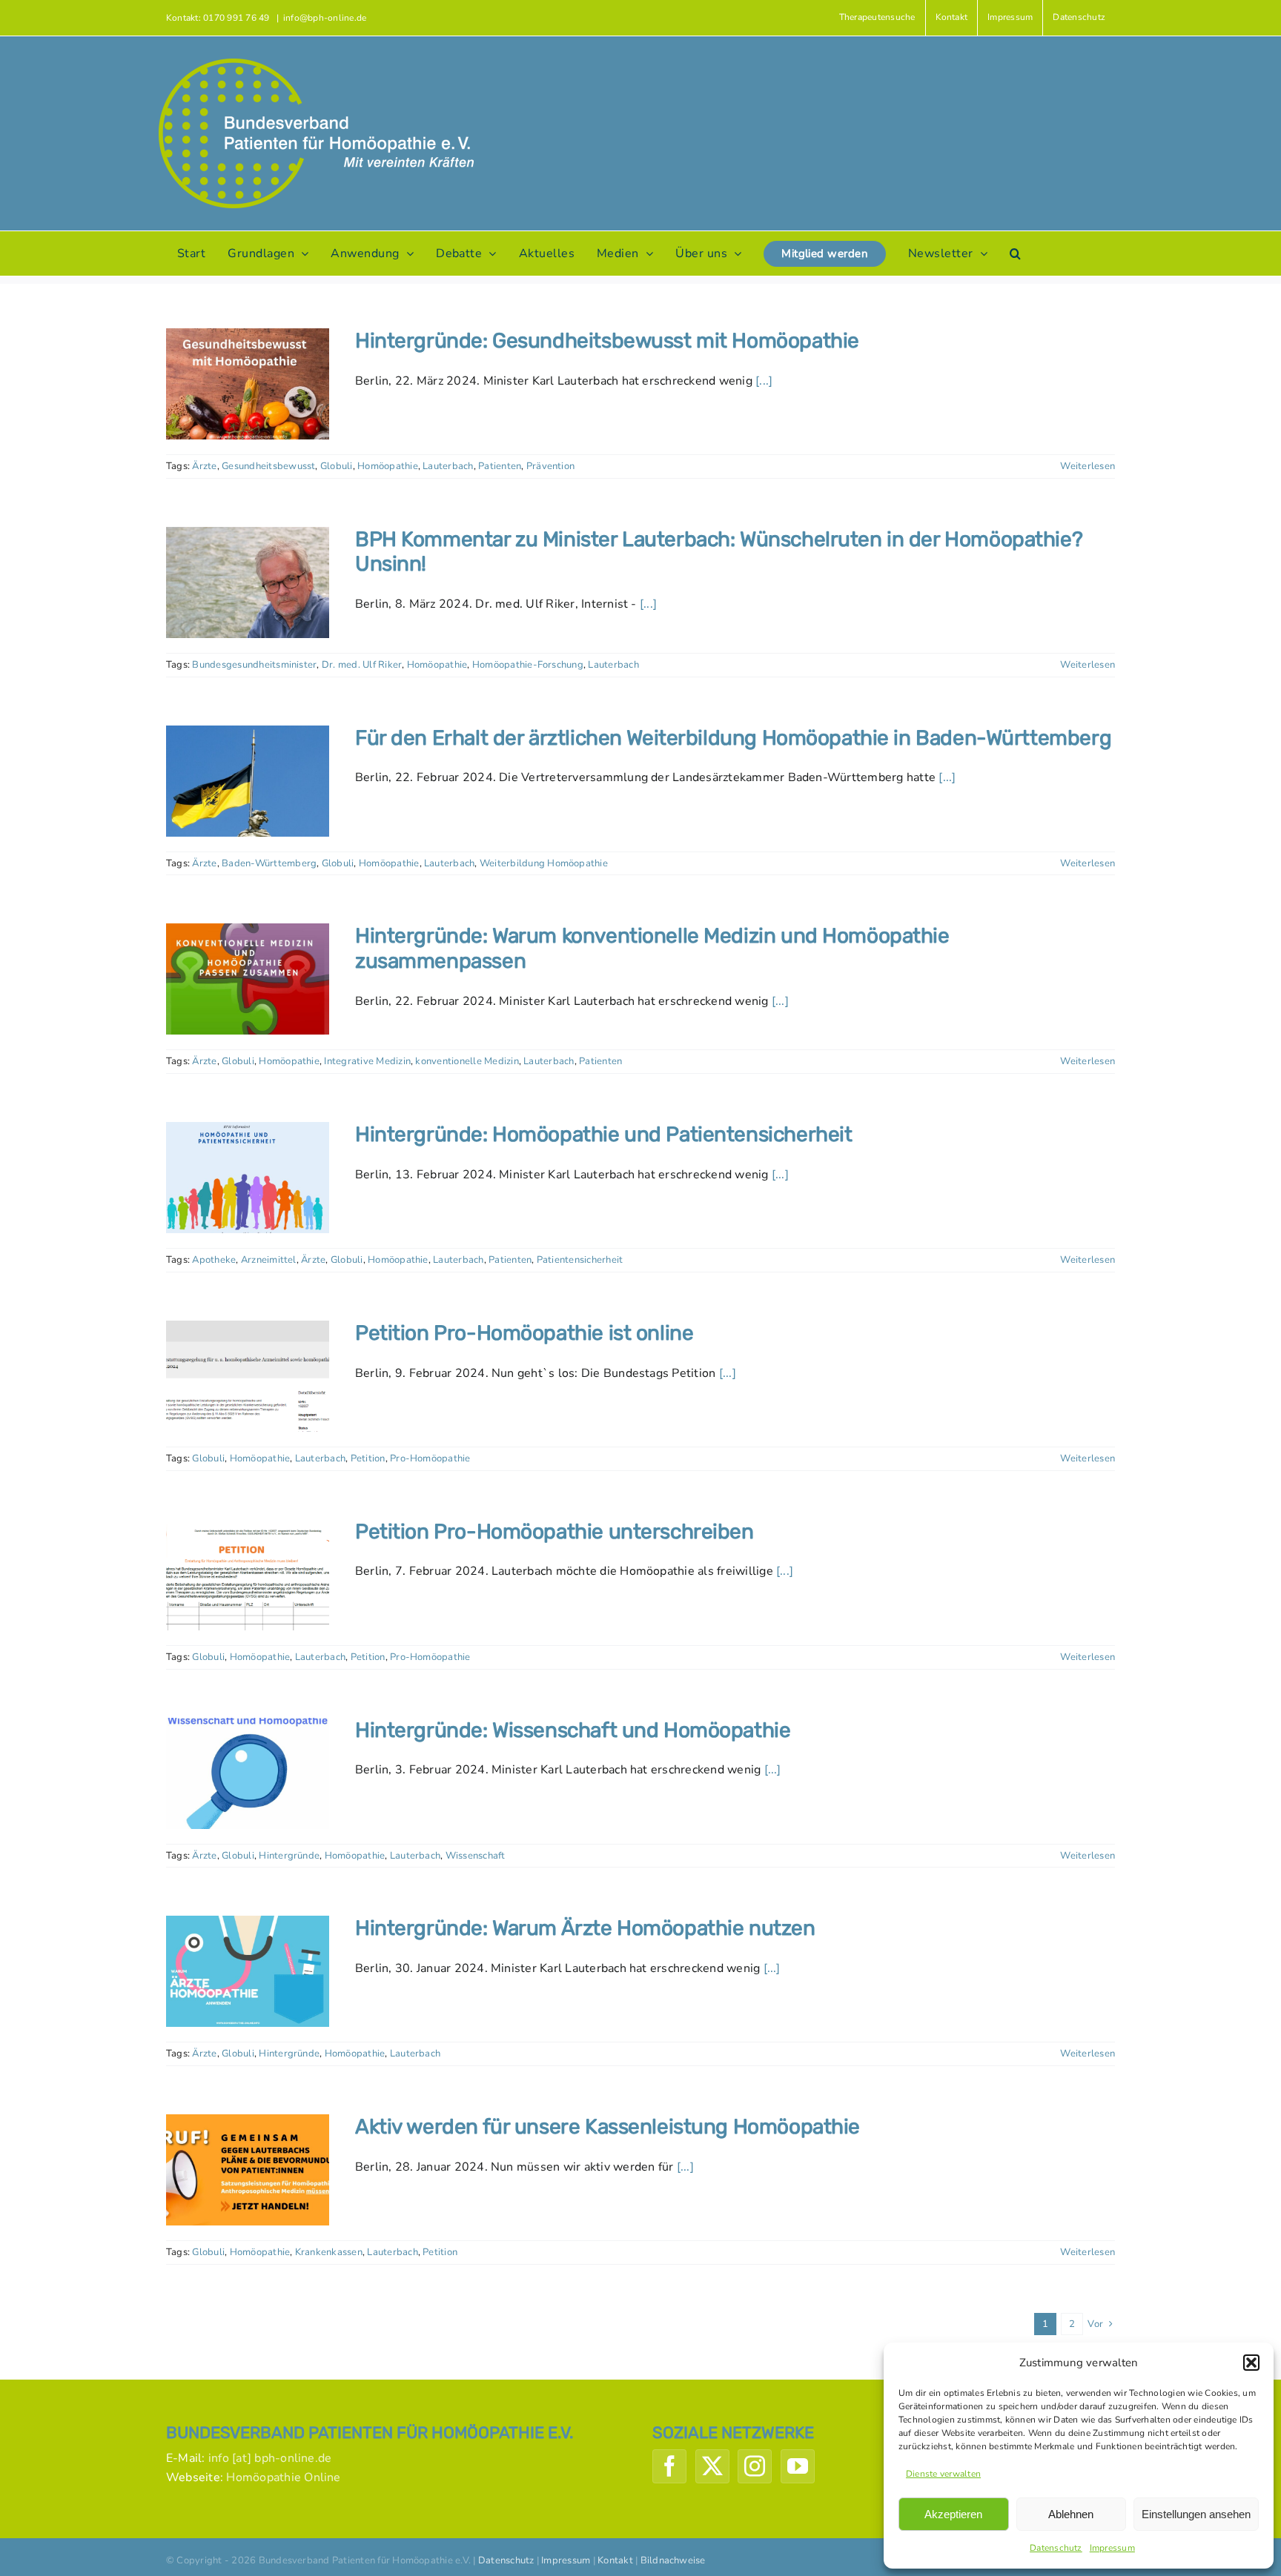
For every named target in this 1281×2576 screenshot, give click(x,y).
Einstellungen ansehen (1196, 2514)
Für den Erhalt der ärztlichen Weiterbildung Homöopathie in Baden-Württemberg (733, 738)
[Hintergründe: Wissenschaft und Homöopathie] (248, 1773)
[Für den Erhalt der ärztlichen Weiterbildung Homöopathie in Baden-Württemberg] (248, 781)
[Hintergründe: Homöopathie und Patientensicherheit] (248, 1178)
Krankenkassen (329, 2252)
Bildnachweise (673, 2560)
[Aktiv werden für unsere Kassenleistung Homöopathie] (248, 2170)
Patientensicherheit (580, 1260)
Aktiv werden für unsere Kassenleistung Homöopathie (608, 2127)
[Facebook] (669, 2466)
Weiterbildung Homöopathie (544, 863)
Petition (368, 1458)
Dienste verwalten (943, 2474)
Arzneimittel (269, 1260)
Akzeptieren (953, 2514)
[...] (764, 381)
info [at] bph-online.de (270, 2458)
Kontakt (615, 2560)
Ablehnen (1071, 2514)
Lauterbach (448, 466)
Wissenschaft (476, 1856)
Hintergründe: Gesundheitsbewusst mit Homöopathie (607, 341)
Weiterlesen (1088, 466)
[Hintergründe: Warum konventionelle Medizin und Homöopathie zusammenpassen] (248, 979)
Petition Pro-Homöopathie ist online (524, 1333)
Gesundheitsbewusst (268, 466)
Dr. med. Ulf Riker (362, 665)
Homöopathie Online (283, 2477)
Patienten (500, 466)
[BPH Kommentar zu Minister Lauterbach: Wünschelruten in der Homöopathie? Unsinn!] (248, 582)
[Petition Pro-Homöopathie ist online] (248, 1376)
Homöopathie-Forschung (528, 665)
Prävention (550, 466)
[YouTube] (798, 2466)
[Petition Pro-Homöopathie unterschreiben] (248, 1575)
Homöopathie (388, 466)
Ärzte (204, 466)
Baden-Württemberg (269, 863)
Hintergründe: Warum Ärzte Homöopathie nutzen (585, 1928)
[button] (1251, 2363)
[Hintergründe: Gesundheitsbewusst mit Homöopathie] (248, 384)
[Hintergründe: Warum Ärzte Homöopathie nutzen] (248, 1971)
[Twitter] (712, 2466)
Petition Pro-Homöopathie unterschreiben (555, 1531)
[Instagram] (755, 2466)
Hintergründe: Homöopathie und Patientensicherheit (603, 1134)
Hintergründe (289, 1856)
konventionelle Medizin (467, 1061)
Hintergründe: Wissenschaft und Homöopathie (573, 1730)
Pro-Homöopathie (430, 1458)
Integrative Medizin (367, 1061)
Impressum (1112, 2548)
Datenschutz (1056, 2548)
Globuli (337, 466)
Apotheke (214, 1260)
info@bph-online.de (325, 18)
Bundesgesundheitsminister (254, 665)
